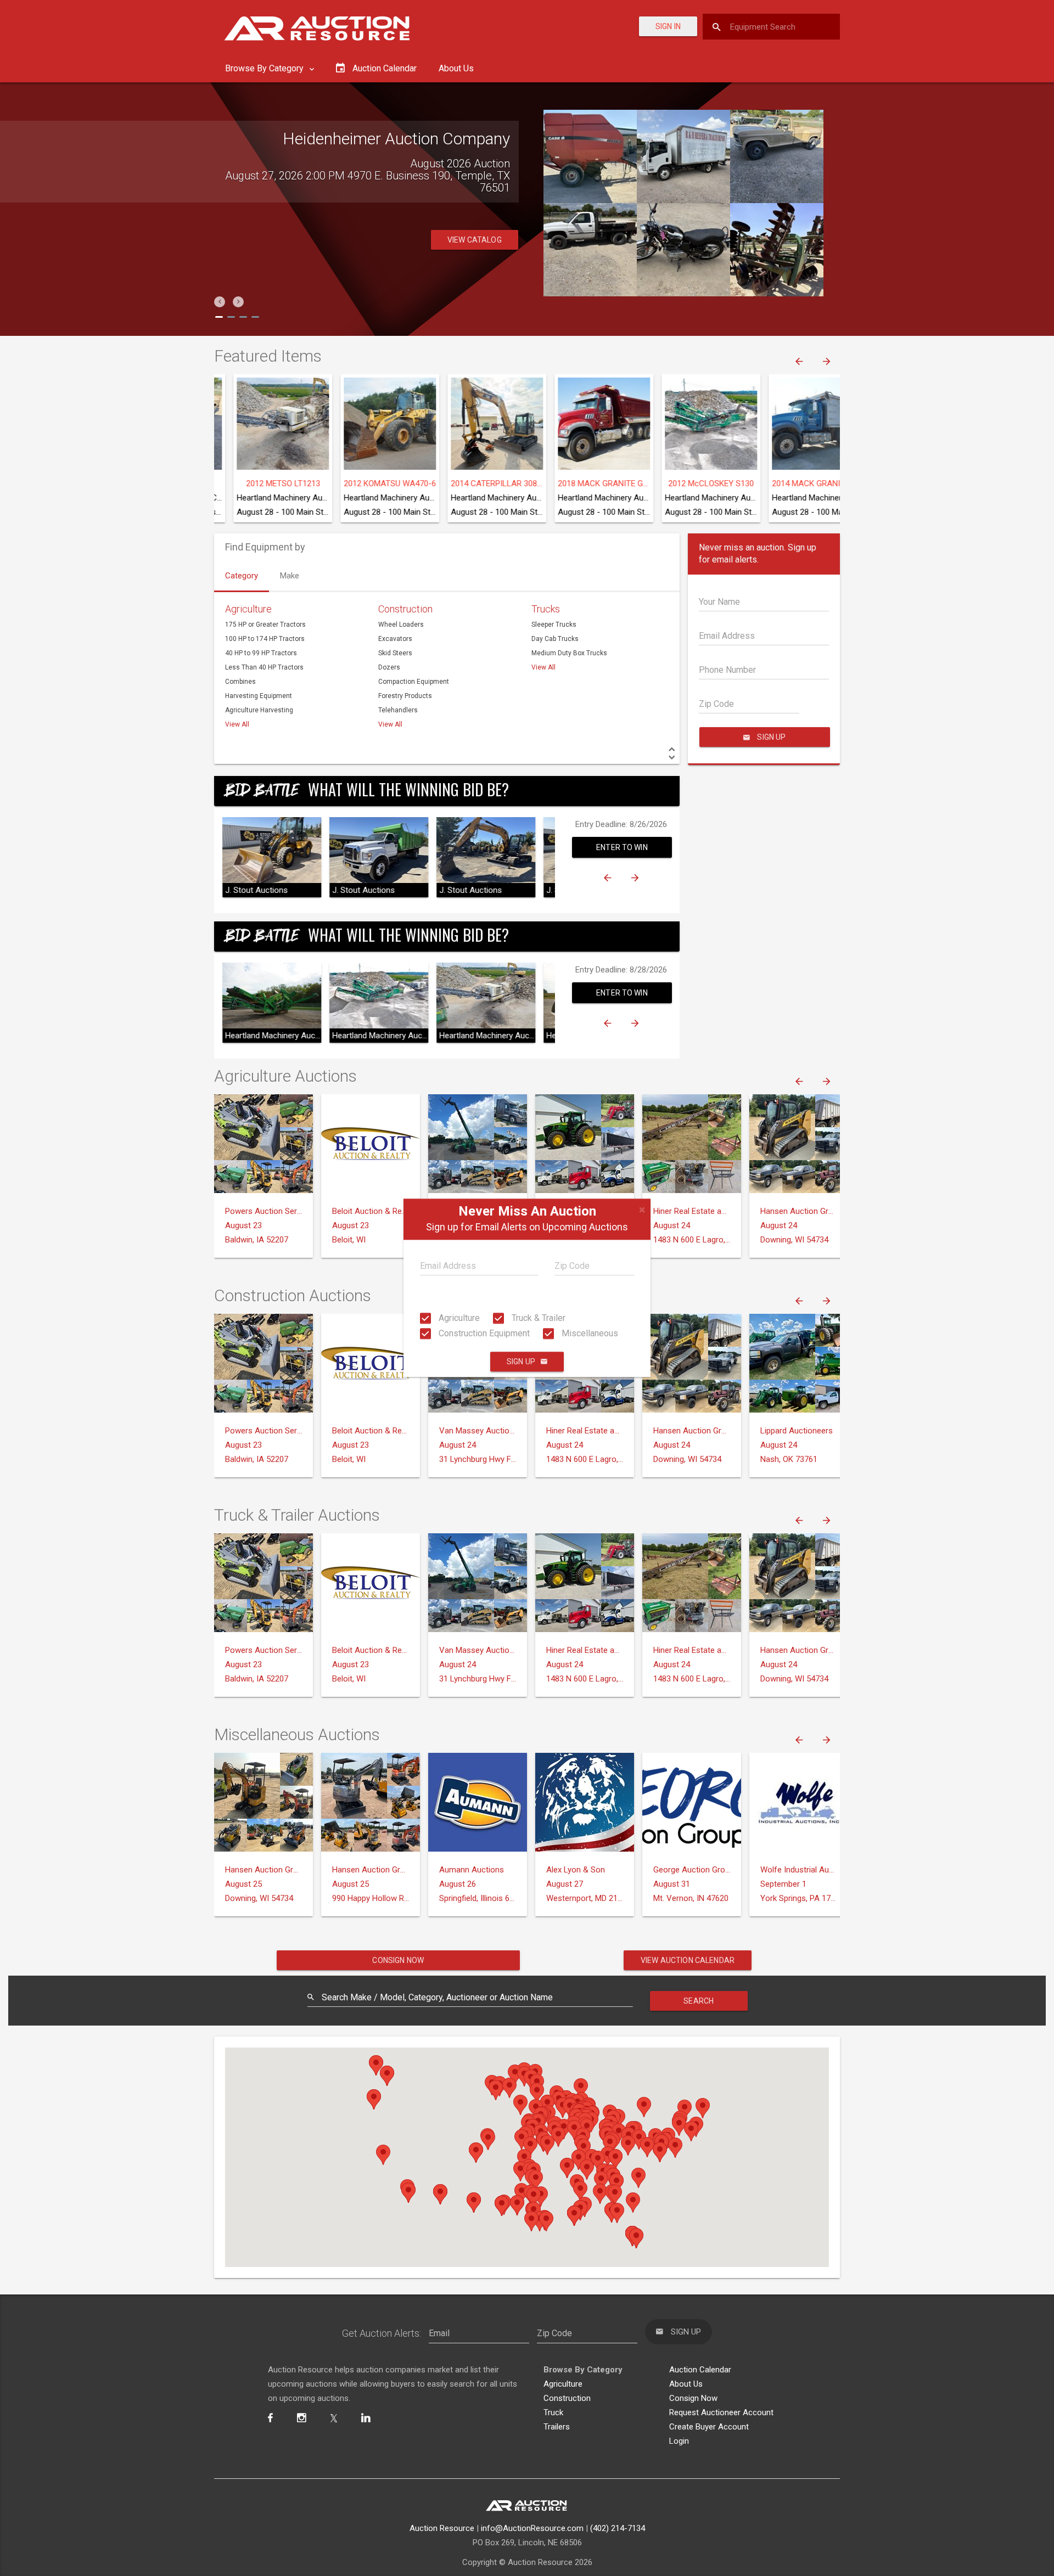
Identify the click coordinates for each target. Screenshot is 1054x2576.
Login (679, 2441)
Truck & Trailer (537, 1318)
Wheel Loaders (401, 625)
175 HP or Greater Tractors (265, 625)
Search (699, 2001)
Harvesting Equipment (259, 696)
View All (237, 724)
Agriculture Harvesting (259, 710)
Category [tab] (242, 576)
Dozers (389, 667)
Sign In (668, 26)
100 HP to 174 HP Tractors (265, 639)
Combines (240, 682)
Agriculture (458, 1318)
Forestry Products (405, 696)
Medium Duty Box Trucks (569, 653)
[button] (220, 302)
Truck (553, 2412)
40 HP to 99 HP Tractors (261, 653)
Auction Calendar (700, 2370)
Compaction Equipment (414, 682)
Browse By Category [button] (265, 68)
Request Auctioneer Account (721, 2412)
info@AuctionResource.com (532, 2528)
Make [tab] (290, 576)
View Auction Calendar (688, 1960)
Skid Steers (395, 653)
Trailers (557, 2427)
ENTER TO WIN (622, 847)
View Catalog (475, 228)
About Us (456, 68)
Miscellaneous (589, 1333)
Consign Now (398, 1960)
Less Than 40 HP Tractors (264, 667)
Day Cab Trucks (555, 639)
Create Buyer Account (709, 2427)
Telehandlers (398, 710)
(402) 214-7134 (618, 2528)
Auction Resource (442, 2528)
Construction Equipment (483, 1333)
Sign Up (521, 1362)
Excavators (395, 639)
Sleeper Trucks (554, 625)
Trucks (546, 609)
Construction (405, 609)
